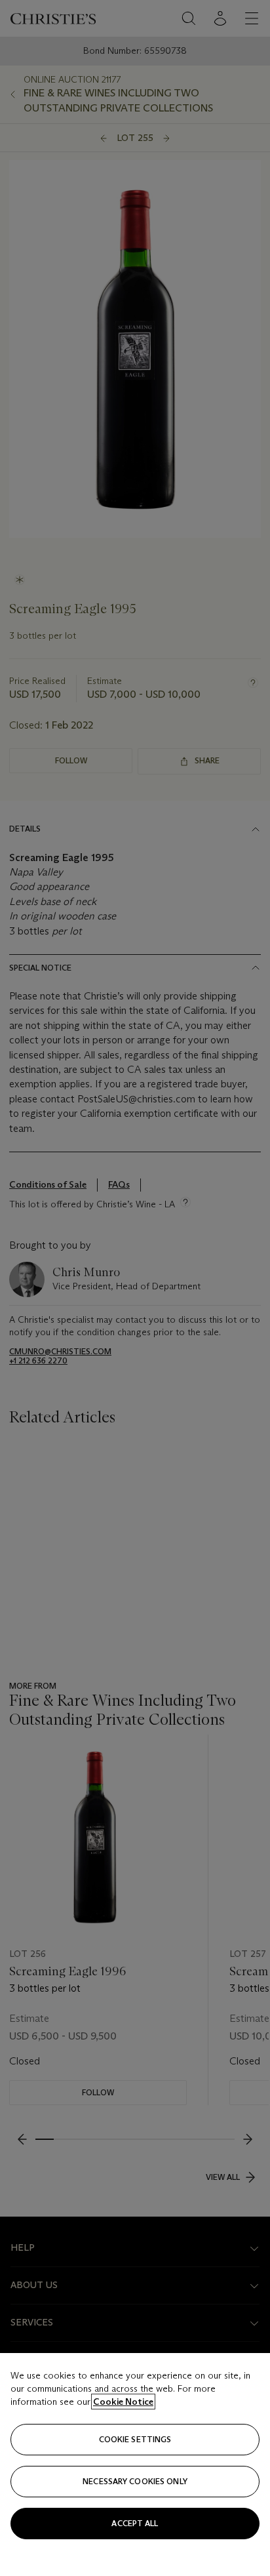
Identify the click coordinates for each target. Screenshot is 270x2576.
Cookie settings (135, 2439)
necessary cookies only (135, 2481)
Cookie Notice (123, 2402)
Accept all (135, 2523)
